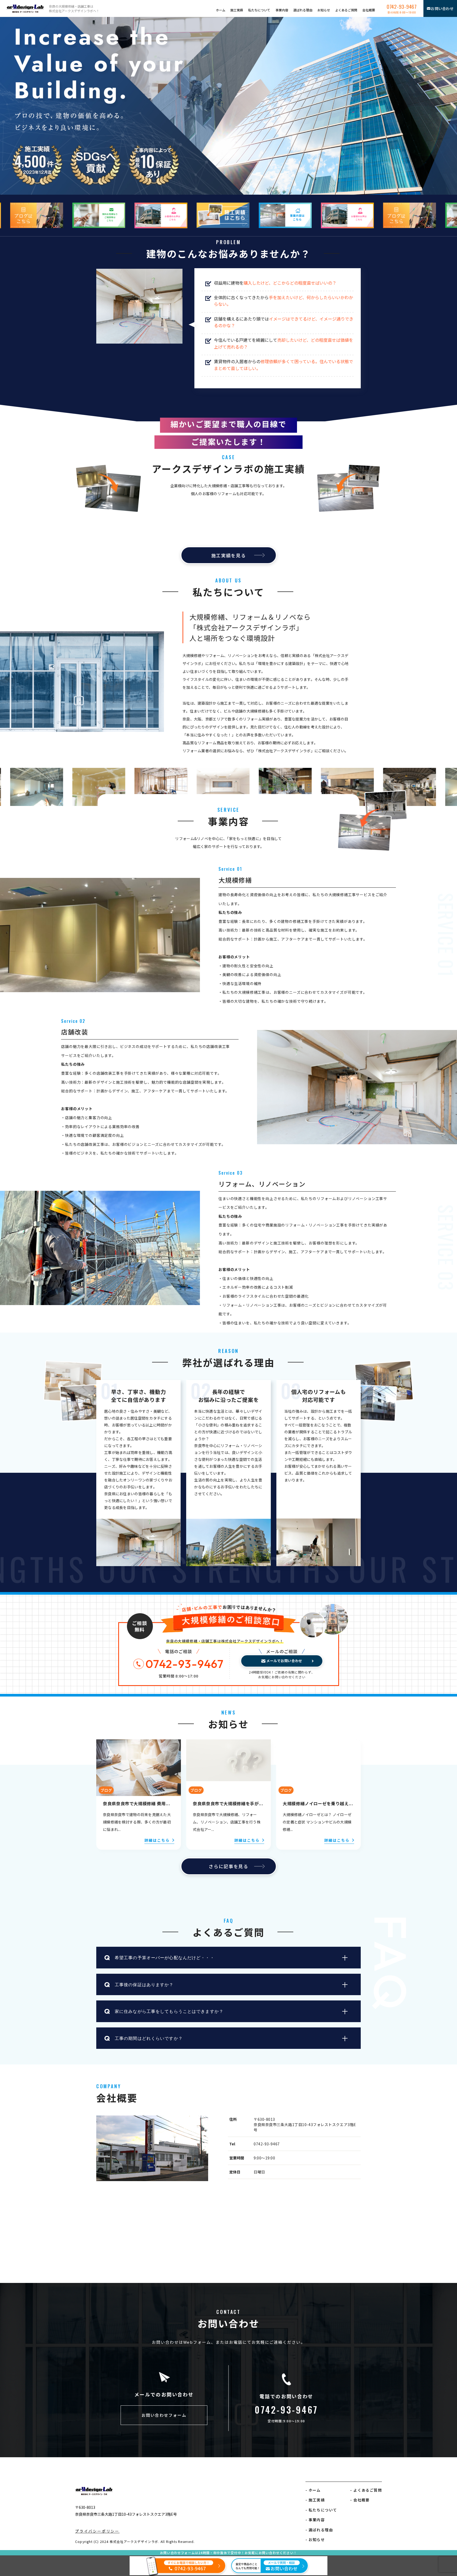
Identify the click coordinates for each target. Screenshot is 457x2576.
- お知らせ (315, 2539)
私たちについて (259, 10)
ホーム (221, 10)
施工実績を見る (229, 555)
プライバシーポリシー (97, 2531)
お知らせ (324, 10)
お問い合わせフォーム (164, 2415)
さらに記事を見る (229, 1866)
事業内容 (282, 10)
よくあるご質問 (346, 10)
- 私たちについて (321, 2510)
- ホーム (313, 2490)
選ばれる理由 (303, 10)
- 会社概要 (360, 2500)
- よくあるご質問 (366, 2490)
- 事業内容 (315, 2520)
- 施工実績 (315, 2500)
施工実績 (237, 10)
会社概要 (369, 10)
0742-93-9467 (402, 8)
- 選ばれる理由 (319, 2530)
